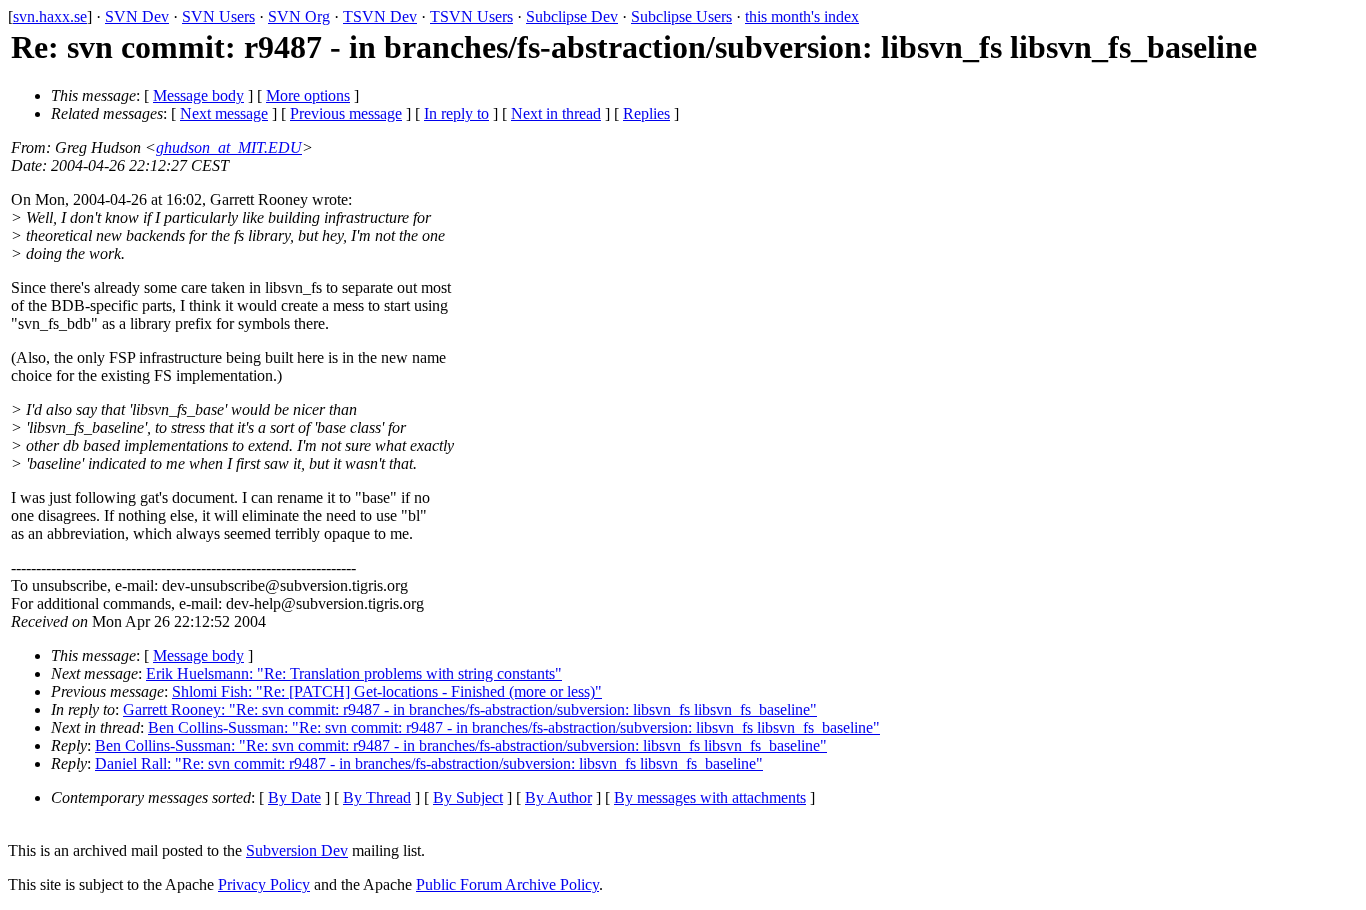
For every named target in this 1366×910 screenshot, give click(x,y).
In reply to (456, 113)
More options (308, 95)
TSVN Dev (380, 16)
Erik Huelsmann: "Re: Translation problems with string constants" (354, 673)
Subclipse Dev (572, 16)
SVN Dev (137, 16)
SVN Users (218, 16)
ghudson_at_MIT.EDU (229, 147)
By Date (294, 797)
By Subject (468, 797)
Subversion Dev (297, 850)
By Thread (377, 797)
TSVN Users (471, 16)
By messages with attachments (710, 797)
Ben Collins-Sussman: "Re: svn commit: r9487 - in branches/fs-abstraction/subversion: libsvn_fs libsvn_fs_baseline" (514, 727)
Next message (224, 113)
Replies (646, 113)
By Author (558, 797)
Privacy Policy (264, 884)
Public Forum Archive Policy (507, 884)
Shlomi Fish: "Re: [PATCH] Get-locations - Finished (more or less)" (387, 691)
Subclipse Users (681, 16)
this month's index (802, 16)
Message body (198, 95)
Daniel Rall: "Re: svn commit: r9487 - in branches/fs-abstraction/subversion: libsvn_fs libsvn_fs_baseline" (429, 763)
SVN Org (299, 16)
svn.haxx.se (50, 16)
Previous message (346, 113)
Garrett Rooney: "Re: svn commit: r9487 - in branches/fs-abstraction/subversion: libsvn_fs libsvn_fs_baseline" (470, 709)
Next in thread (556, 113)
